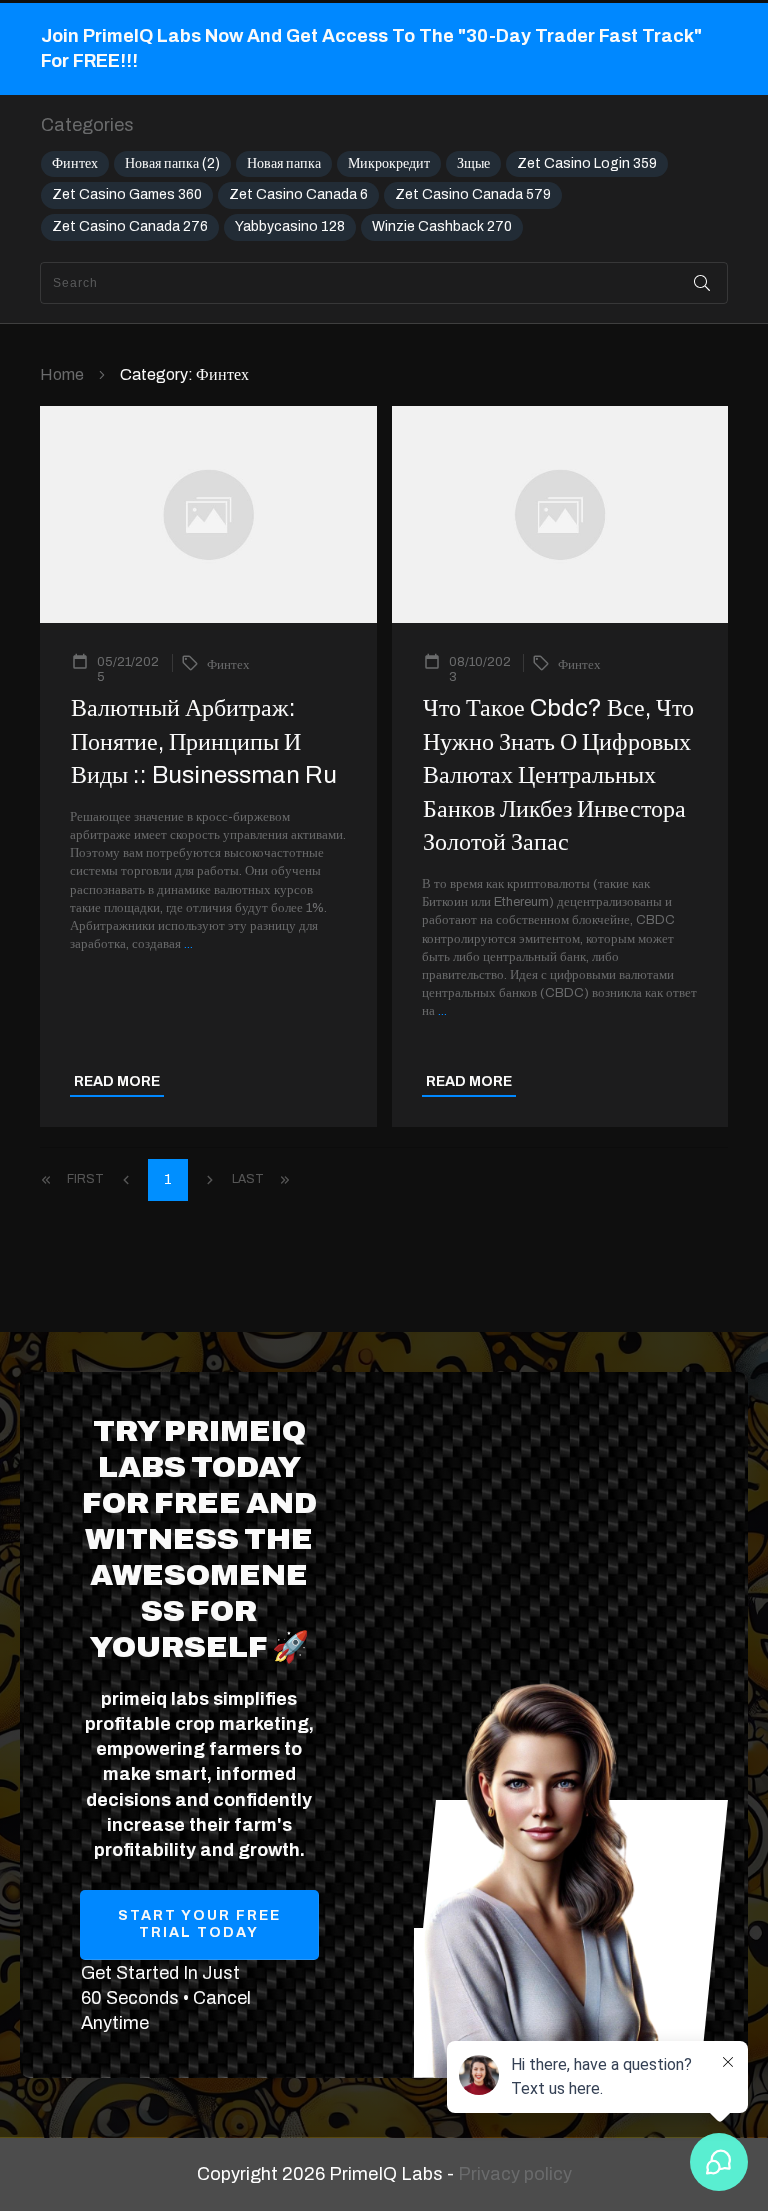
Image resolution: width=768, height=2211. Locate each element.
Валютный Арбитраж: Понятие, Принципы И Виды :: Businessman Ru (204, 741)
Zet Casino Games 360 (127, 194)
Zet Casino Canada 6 (298, 194)
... (188, 944)
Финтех (75, 163)
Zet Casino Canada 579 (473, 194)
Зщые (473, 163)
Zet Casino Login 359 (587, 163)
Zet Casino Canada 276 (130, 226)
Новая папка (284, 163)
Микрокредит (389, 163)
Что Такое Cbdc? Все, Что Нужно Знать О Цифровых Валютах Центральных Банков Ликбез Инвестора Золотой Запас (558, 775)
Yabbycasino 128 (290, 226)
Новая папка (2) (172, 163)
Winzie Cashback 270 (442, 226)
